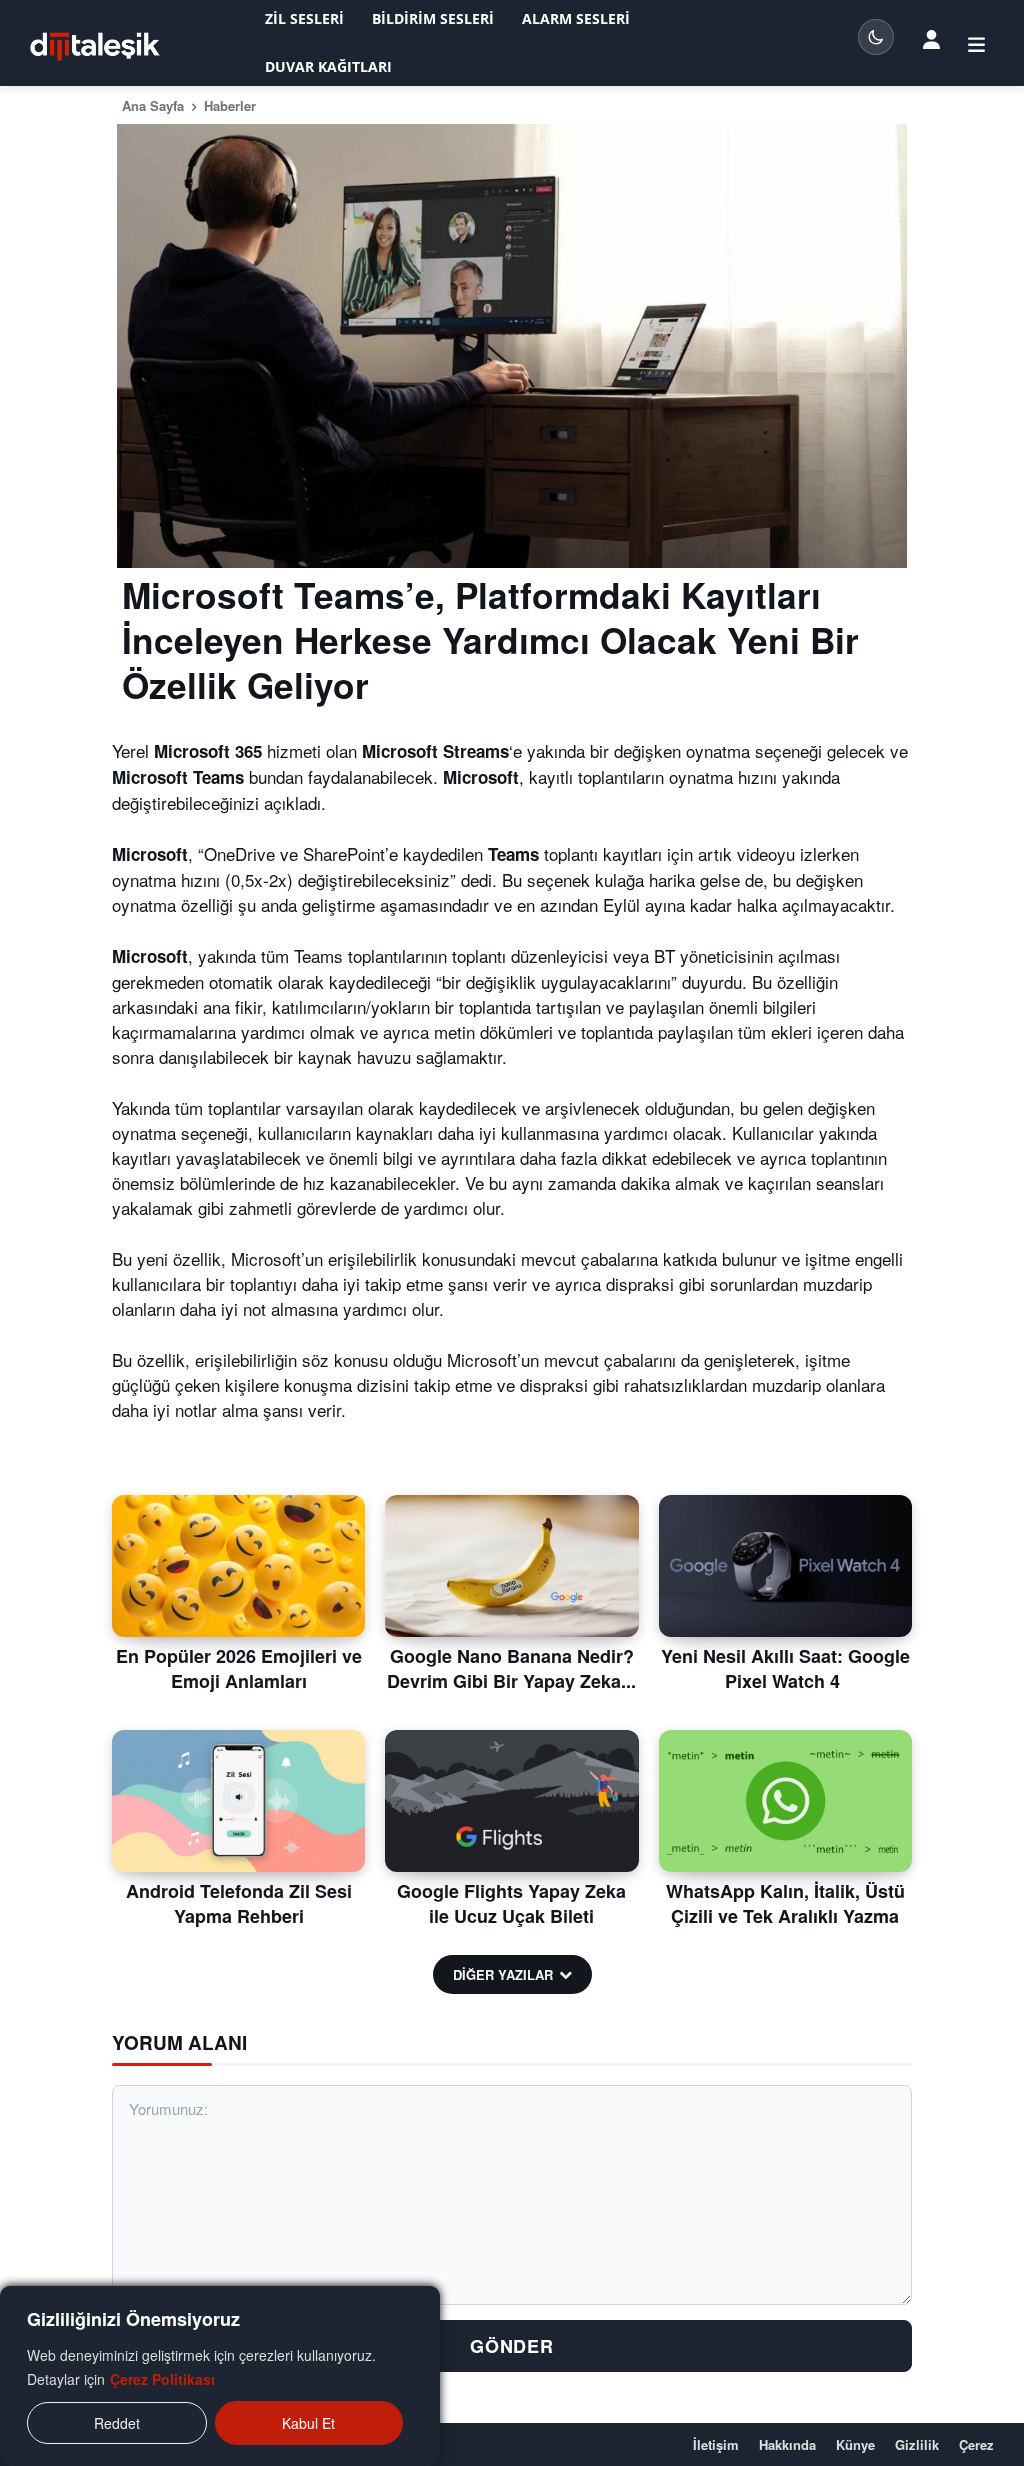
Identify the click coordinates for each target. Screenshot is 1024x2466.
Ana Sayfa (153, 105)
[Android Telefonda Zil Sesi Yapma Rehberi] (238, 1801)
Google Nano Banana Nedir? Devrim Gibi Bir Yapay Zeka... (511, 1668)
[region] (220, 2376)
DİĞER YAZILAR (503, 1974)
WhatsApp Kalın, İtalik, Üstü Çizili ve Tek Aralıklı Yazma (785, 1903)
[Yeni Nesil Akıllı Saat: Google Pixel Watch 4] (785, 1566)
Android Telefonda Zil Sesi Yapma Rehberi (239, 1903)
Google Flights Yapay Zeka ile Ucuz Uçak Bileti (511, 1903)
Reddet (117, 2423)
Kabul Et (308, 2423)
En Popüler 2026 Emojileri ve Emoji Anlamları (239, 1668)
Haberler (230, 105)
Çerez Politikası (162, 2379)
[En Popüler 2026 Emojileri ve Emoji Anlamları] (238, 1566)
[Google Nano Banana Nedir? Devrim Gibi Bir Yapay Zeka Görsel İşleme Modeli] (511, 1566)
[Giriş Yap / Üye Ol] (931, 39)
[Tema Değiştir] (876, 37)
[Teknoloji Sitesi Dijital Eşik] (95, 46)
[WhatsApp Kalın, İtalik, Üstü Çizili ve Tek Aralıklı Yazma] (785, 1801)
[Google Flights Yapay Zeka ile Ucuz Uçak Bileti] (511, 1801)
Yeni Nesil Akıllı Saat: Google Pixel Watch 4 (785, 1668)
